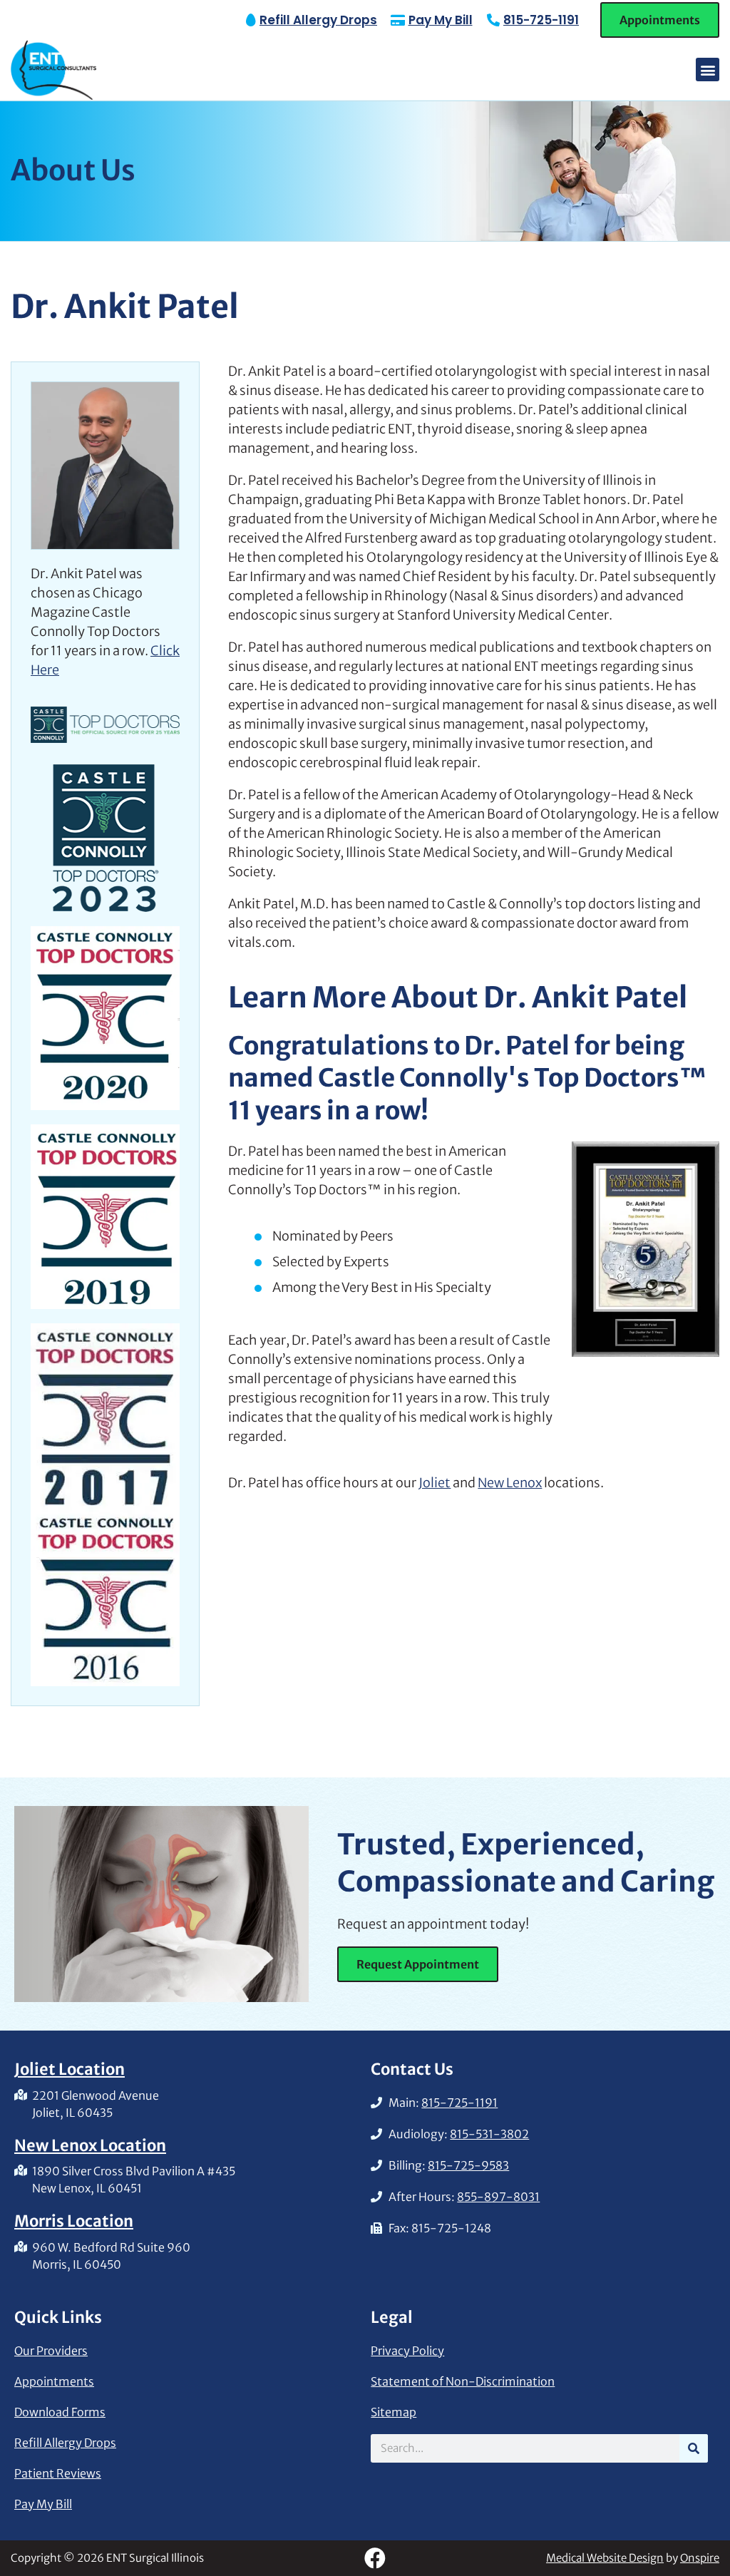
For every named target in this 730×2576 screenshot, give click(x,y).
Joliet (435, 1483)
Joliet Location (70, 2069)
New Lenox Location (90, 2145)
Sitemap (394, 2412)
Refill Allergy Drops (65, 2443)
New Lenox (510, 1483)
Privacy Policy (407, 2351)
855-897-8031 (498, 2197)
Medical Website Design (605, 2558)
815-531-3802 (489, 2134)
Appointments (54, 2381)
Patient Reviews (58, 2473)
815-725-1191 (541, 20)
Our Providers (51, 2351)
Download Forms (60, 2412)
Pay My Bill (43, 2504)
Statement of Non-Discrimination (463, 2381)
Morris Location (74, 2221)
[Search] (694, 2448)
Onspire (700, 2558)
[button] (708, 70)
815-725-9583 (468, 2165)
